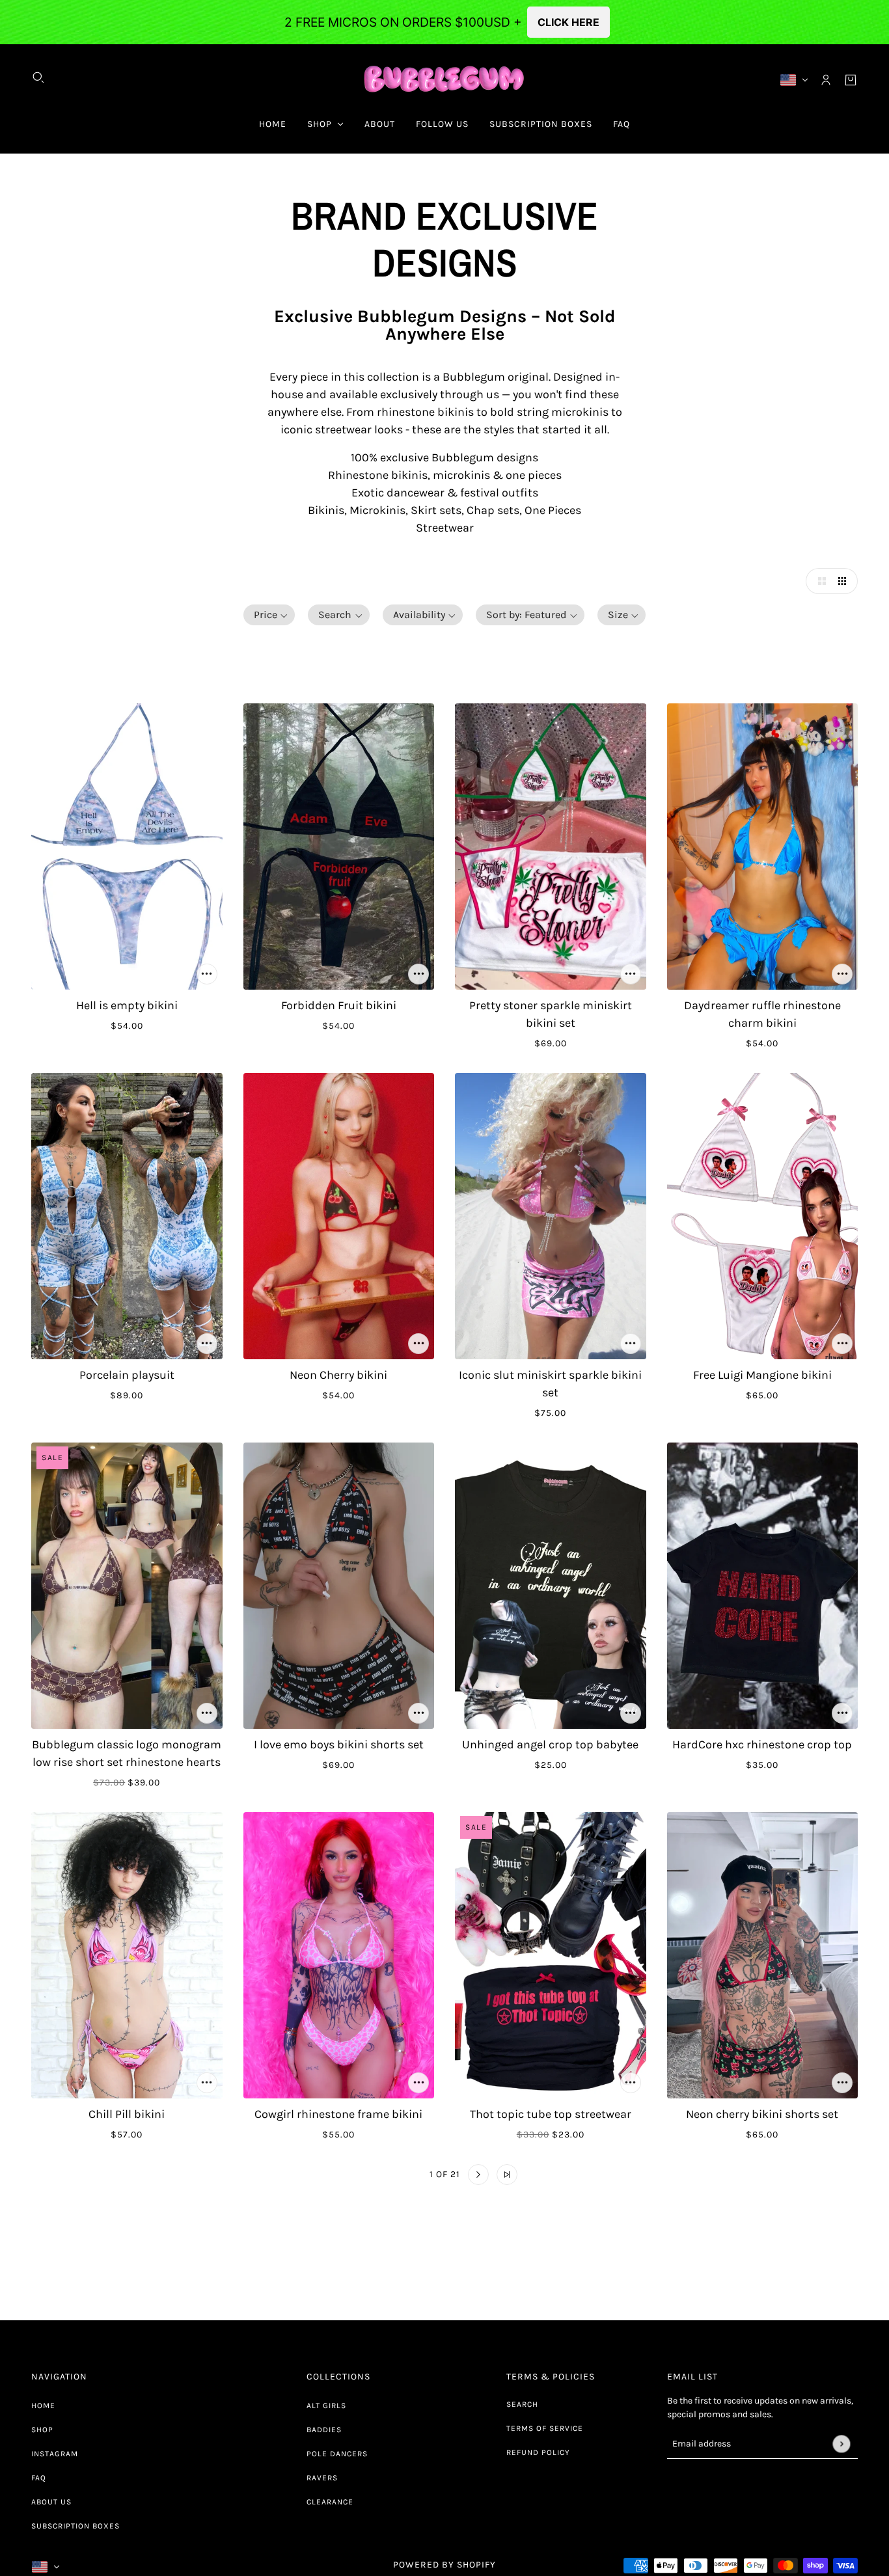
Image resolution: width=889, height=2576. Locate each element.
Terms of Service (545, 2428)
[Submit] (841, 2444)
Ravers (322, 2478)
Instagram (55, 2454)
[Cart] (851, 80)
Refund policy (538, 2452)
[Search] (38, 77)
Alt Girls (326, 2406)
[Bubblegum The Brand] (445, 80)
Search (522, 2404)
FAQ (39, 2478)
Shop (42, 2430)
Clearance (330, 2502)
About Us (51, 2502)
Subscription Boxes (75, 2526)
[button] (819, 581)
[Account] (826, 80)
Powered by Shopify (444, 2565)
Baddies (324, 2430)
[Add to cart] (207, 974)
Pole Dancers (337, 2454)
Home (43, 2406)
